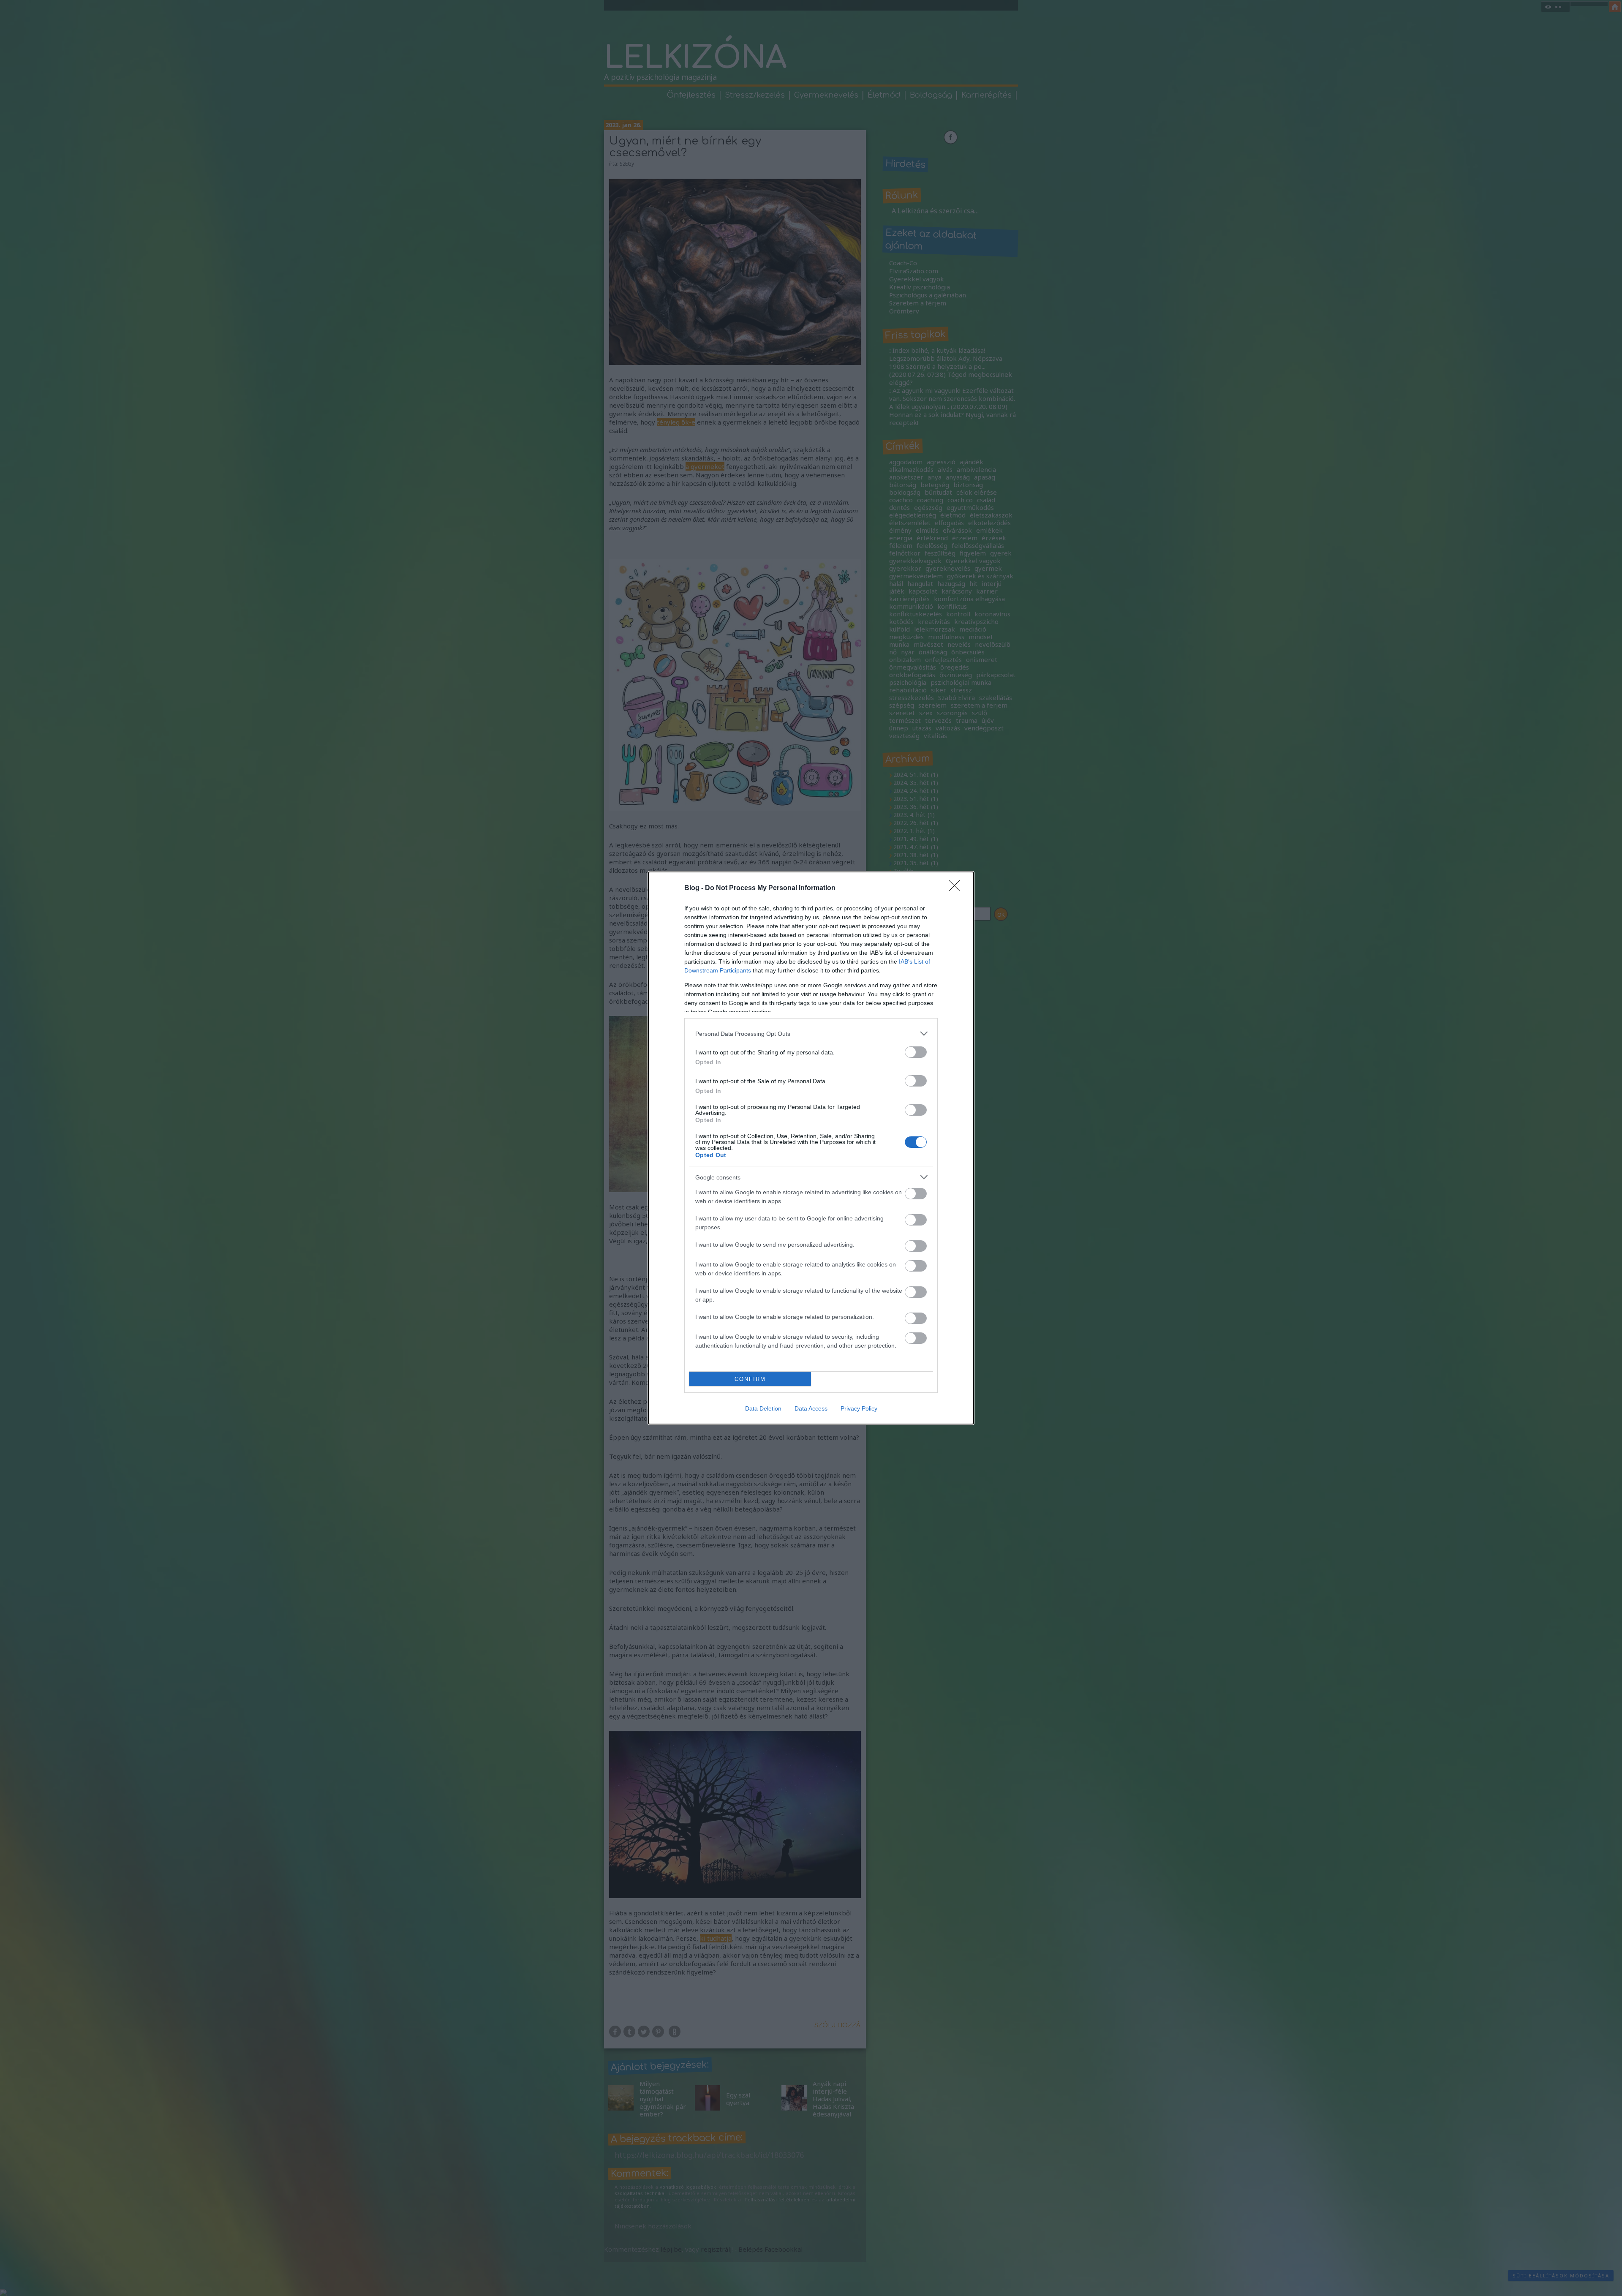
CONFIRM (750, 1379)
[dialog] (811, 1148)
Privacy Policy (859, 1408)
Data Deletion (763, 1408)
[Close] (957, 888)
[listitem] (811, 1034)
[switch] (916, 1052)
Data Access (811, 1408)
